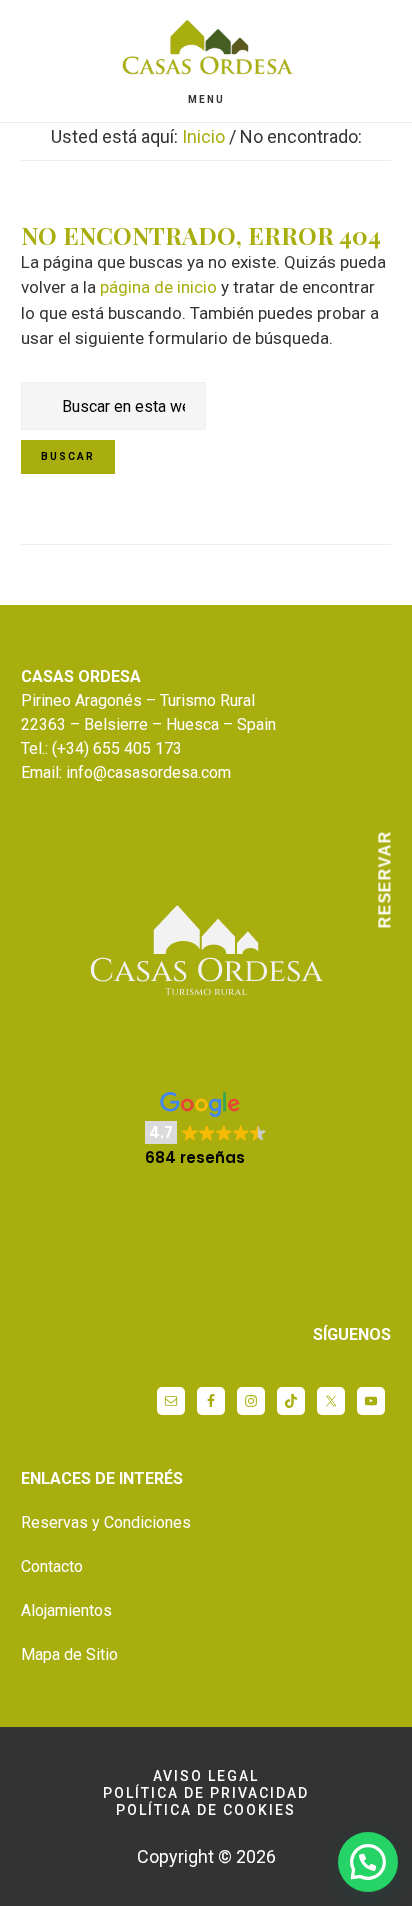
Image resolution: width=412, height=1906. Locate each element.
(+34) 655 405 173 (117, 748)
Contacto (52, 1566)
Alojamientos (66, 1610)
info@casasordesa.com (148, 772)
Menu (206, 99)
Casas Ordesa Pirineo (206, 53)
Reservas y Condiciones (106, 1522)
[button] (206, 1130)
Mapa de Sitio (69, 1654)
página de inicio (158, 287)
